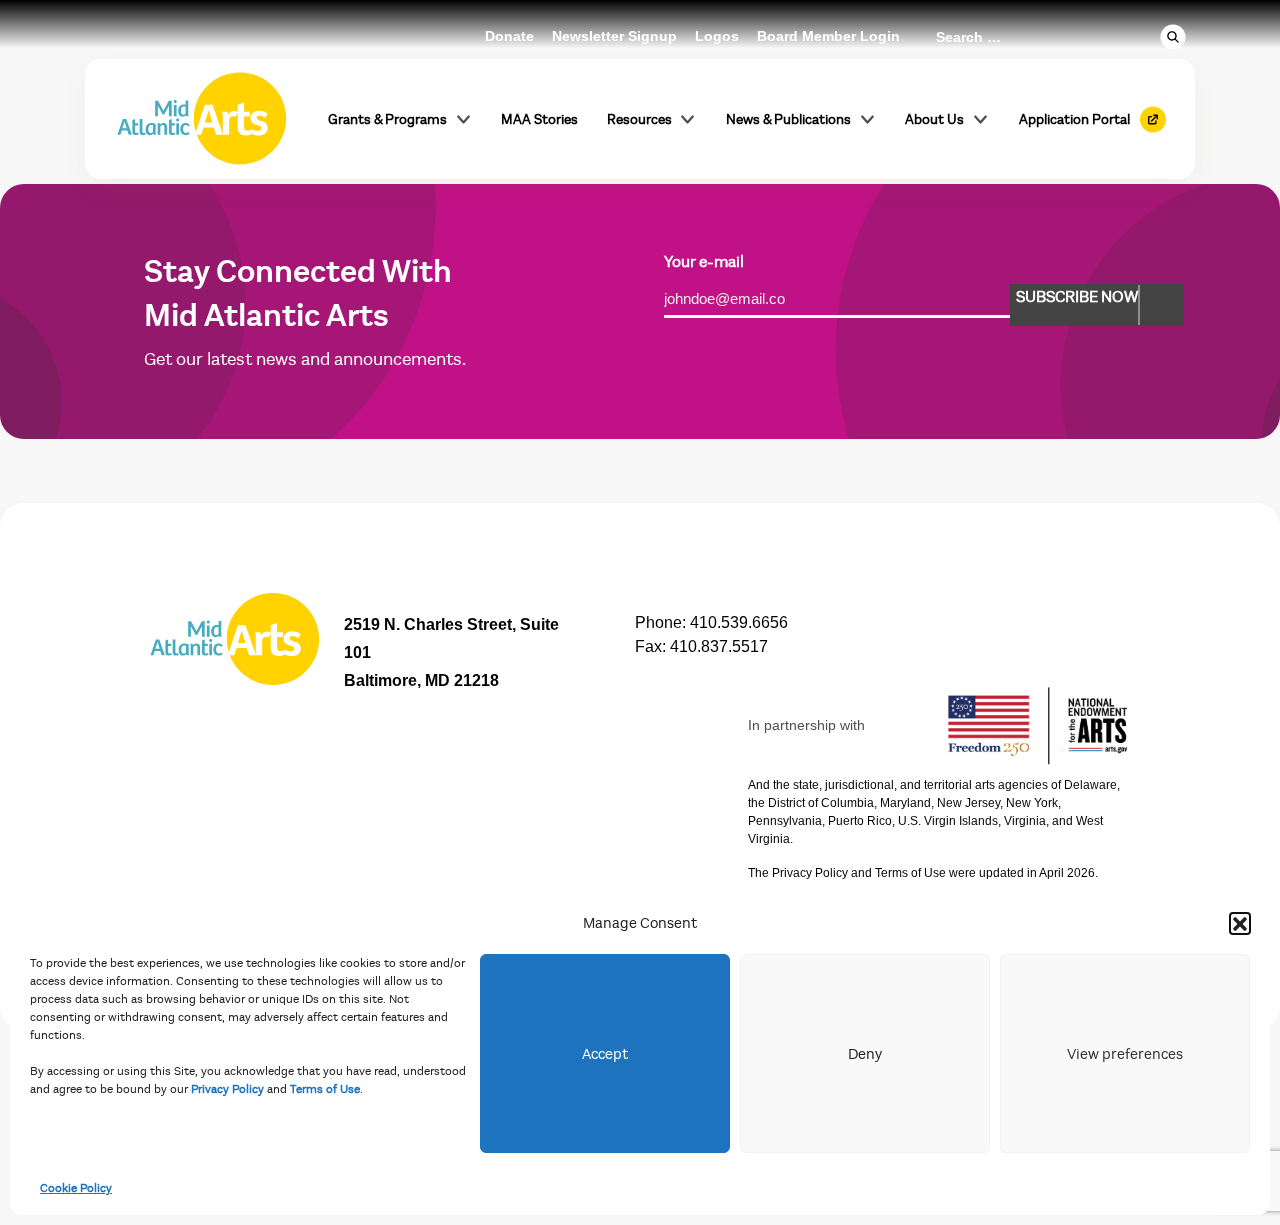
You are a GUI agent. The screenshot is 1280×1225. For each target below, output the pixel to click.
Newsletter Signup (614, 36)
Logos (717, 36)
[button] (1240, 923)
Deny (865, 1054)
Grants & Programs (387, 119)
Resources (639, 119)
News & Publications (788, 119)
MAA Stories (539, 119)
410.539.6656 (739, 622)
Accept (605, 1054)
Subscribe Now (1077, 297)
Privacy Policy (227, 1089)
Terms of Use (325, 1089)
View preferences (1125, 1054)
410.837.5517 (719, 646)
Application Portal (1074, 119)
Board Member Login (828, 36)
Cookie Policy (76, 1188)
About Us (934, 119)
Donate (509, 36)
